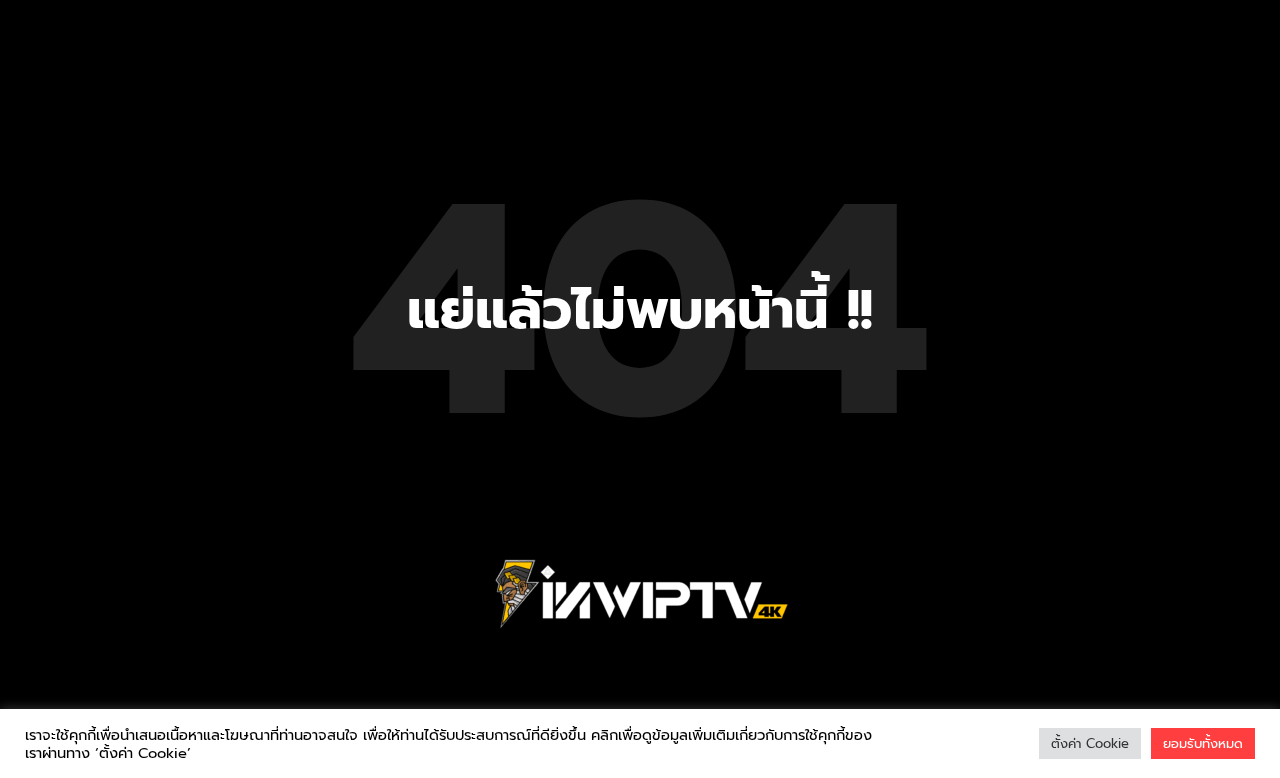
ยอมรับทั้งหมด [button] (1203, 743)
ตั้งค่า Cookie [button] (1090, 743)
